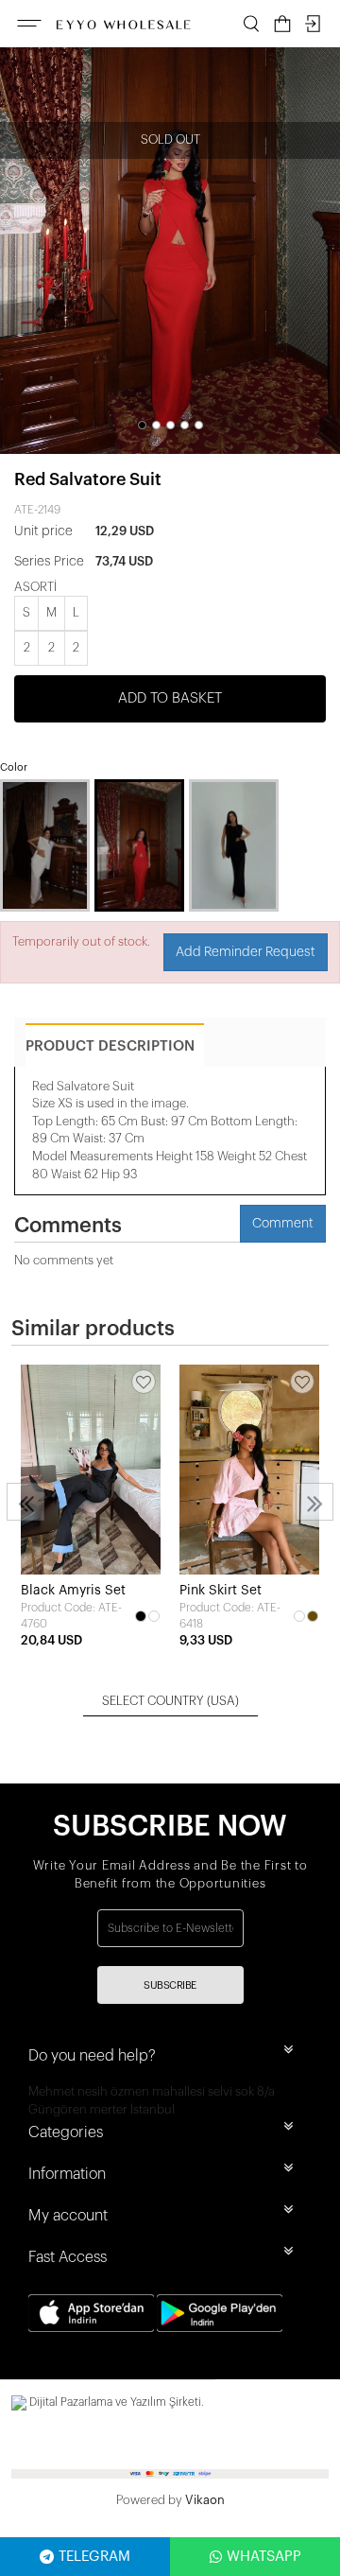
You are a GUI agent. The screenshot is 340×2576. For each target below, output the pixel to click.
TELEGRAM (94, 2557)
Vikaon (205, 2500)
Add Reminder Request (246, 952)
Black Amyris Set (73, 1591)
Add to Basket (170, 698)
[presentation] (25, 1502)
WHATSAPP (264, 2557)
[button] (142, 425)
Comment (283, 1224)
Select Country (170, 1701)
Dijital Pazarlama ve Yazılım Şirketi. (115, 2402)
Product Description (110, 1046)
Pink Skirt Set (221, 1591)
